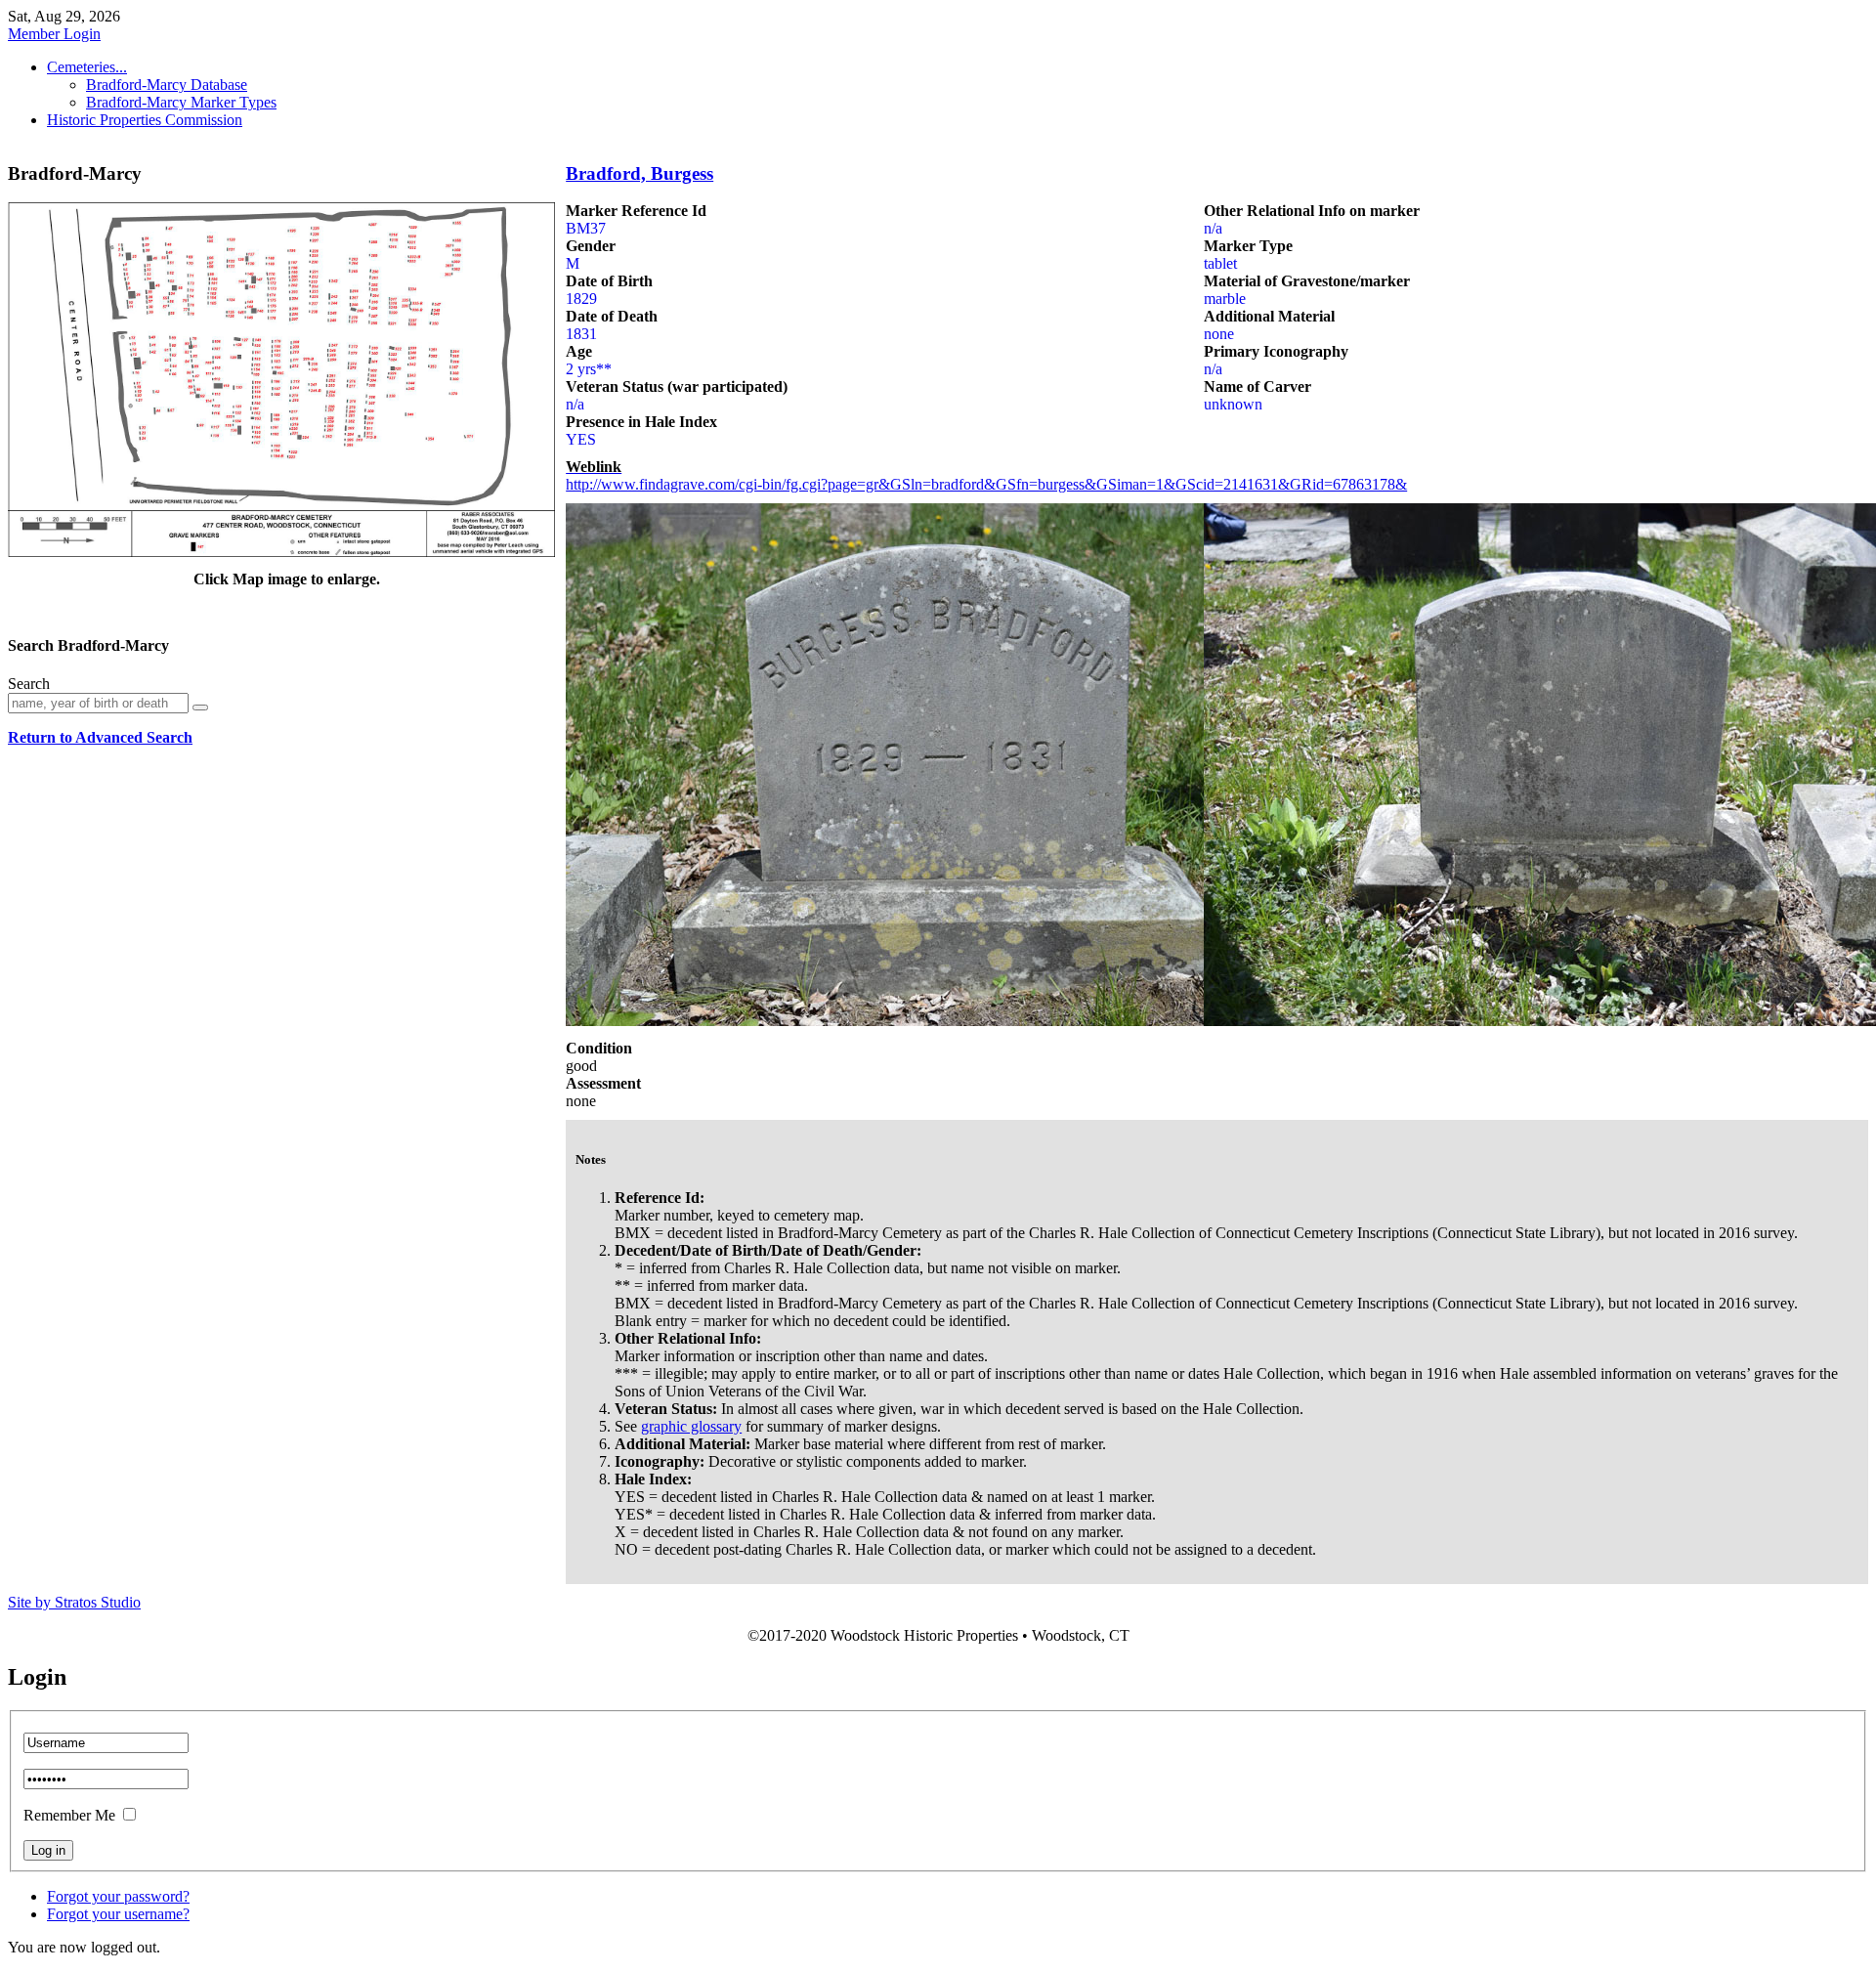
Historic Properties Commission (145, 120)
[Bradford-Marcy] (281, 552)
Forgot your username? (118, 1914)
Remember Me (69, 1815)
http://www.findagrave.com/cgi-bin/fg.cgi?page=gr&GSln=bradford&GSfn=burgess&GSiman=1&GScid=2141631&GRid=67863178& (986, 484)
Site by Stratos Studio (74, 1602)
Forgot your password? (118, 1896)
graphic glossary (691, 1426)
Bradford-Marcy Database (167, 85)
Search (29, 684)
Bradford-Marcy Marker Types (181, 102)
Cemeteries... (87, 67)
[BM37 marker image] (957, 1021)
